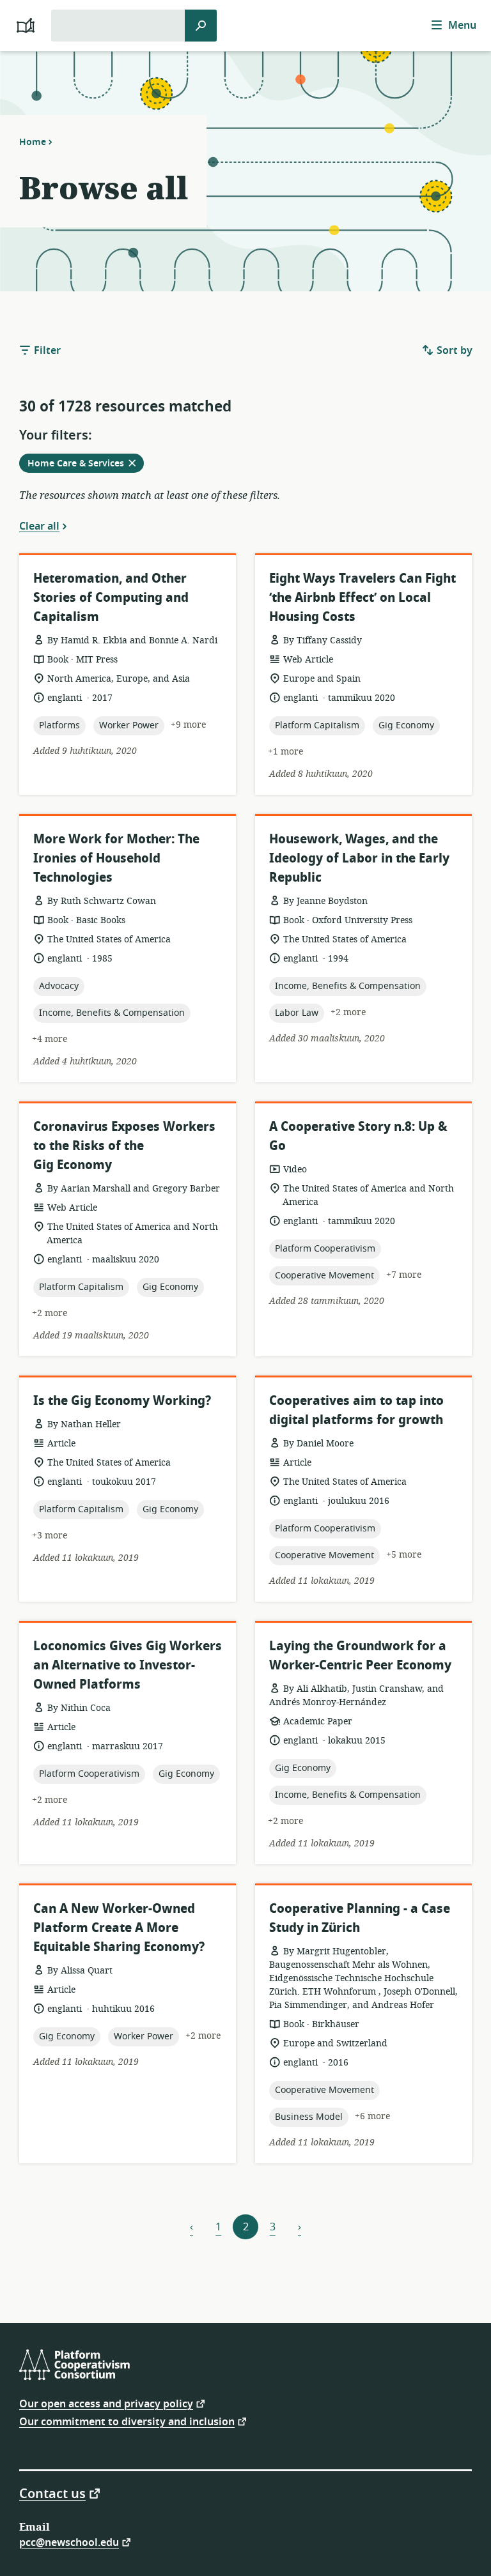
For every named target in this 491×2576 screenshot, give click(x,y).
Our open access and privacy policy (106, 2403)
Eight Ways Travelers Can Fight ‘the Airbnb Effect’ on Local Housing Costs (362, 598)
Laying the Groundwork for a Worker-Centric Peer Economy (360, 1656)
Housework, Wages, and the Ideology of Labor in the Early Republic (359, 858)
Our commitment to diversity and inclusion (127, 2421)
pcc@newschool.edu (69, 2542)
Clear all (39, 526)
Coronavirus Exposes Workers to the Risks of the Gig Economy (124, 1146)
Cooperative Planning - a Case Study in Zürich (360, 1918)
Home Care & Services (85, 464)
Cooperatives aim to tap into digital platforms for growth (356, 1410)
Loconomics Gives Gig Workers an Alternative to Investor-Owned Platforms (128, 1665)
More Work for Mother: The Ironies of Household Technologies (116, 858)
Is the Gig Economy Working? (122, 1401)
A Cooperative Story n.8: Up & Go (358, 1136)
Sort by (453, 351)
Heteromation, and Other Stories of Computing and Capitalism (111, 598)
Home (33, 142)
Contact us (52, 2493)
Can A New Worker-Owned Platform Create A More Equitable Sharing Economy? (119, 1928)
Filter (46, 351)
